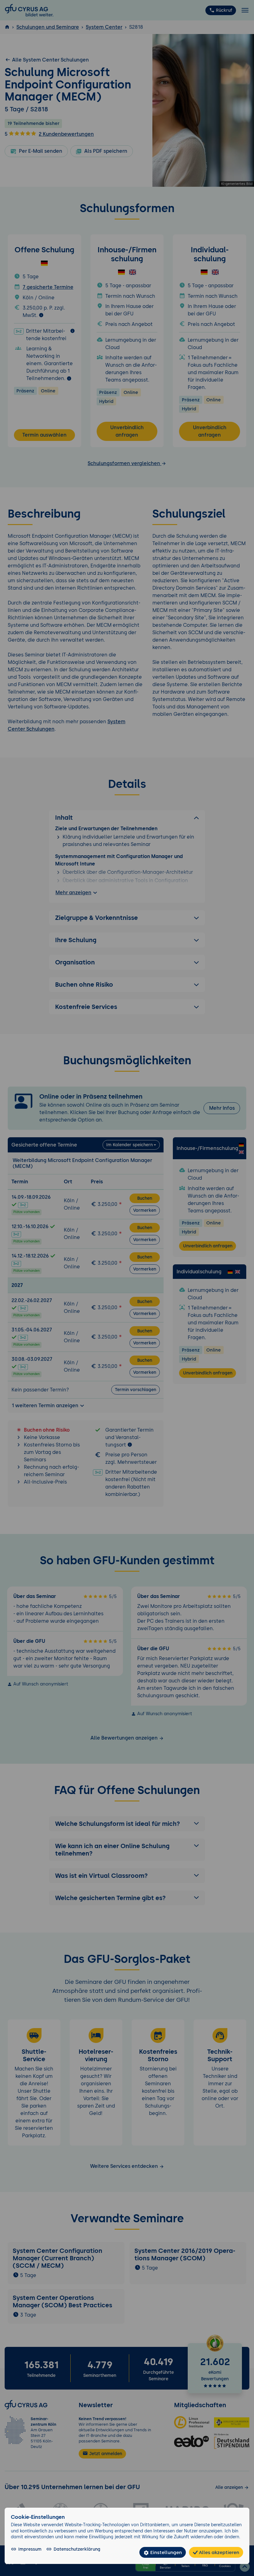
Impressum (30, 2549)
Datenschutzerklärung (77, 2549)
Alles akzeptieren (218, 2552)
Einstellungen (165, 2552)
